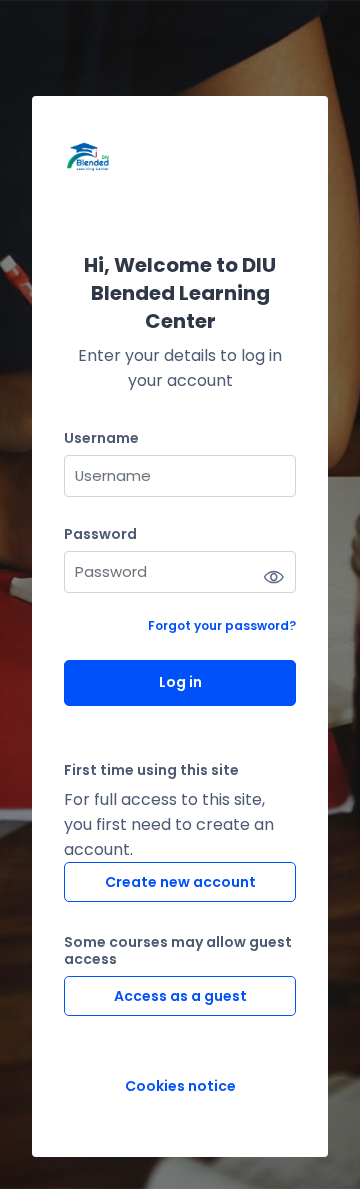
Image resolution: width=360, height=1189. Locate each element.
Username (101, 438)
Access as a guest (180, 996)
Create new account (180, 882)
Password (100, 534)
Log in (180, 682)
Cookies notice (180, 1086)
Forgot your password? (222, 625)
